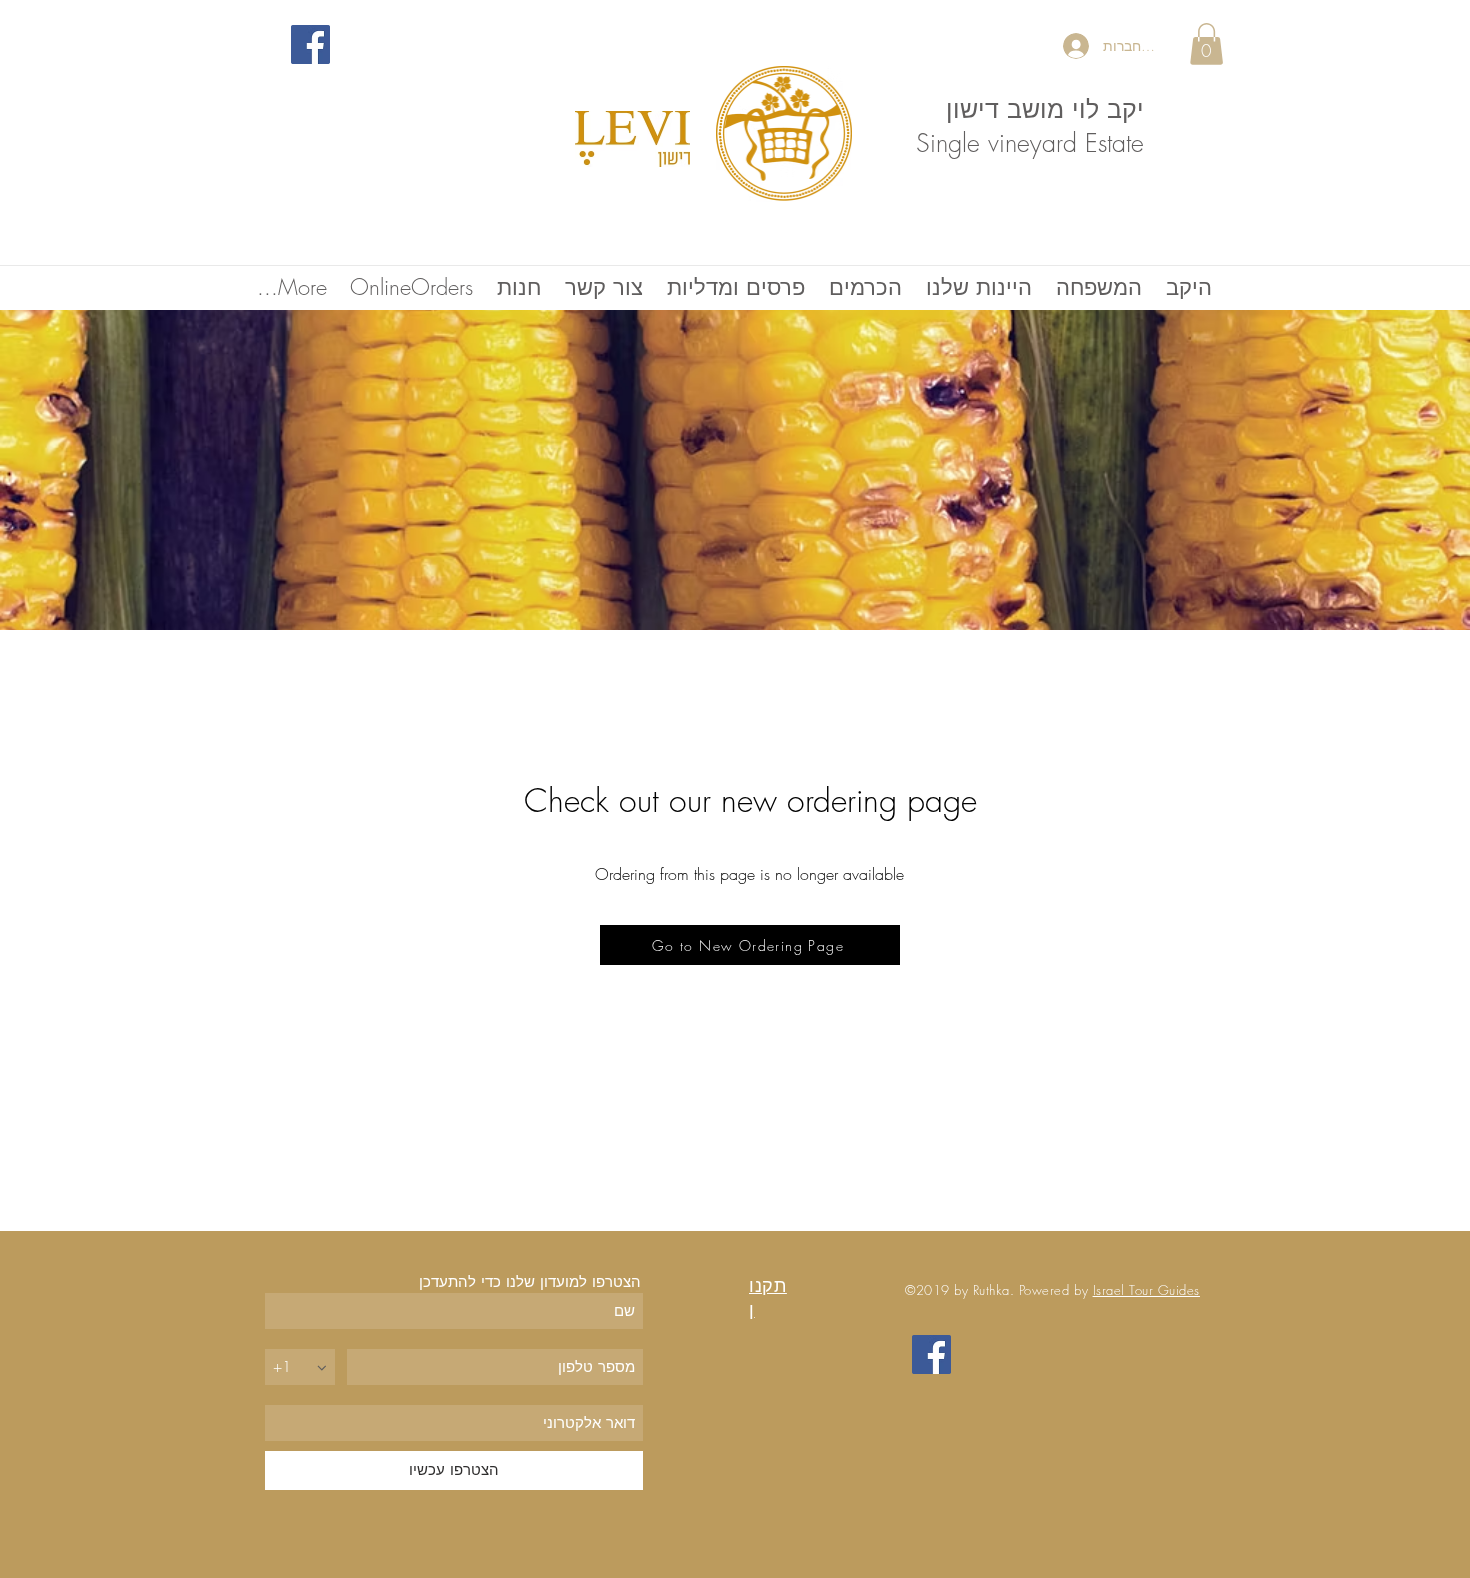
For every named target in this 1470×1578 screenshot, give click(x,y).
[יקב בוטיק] (310, 44)
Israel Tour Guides (1146, 1290)
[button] (1206, 44)
